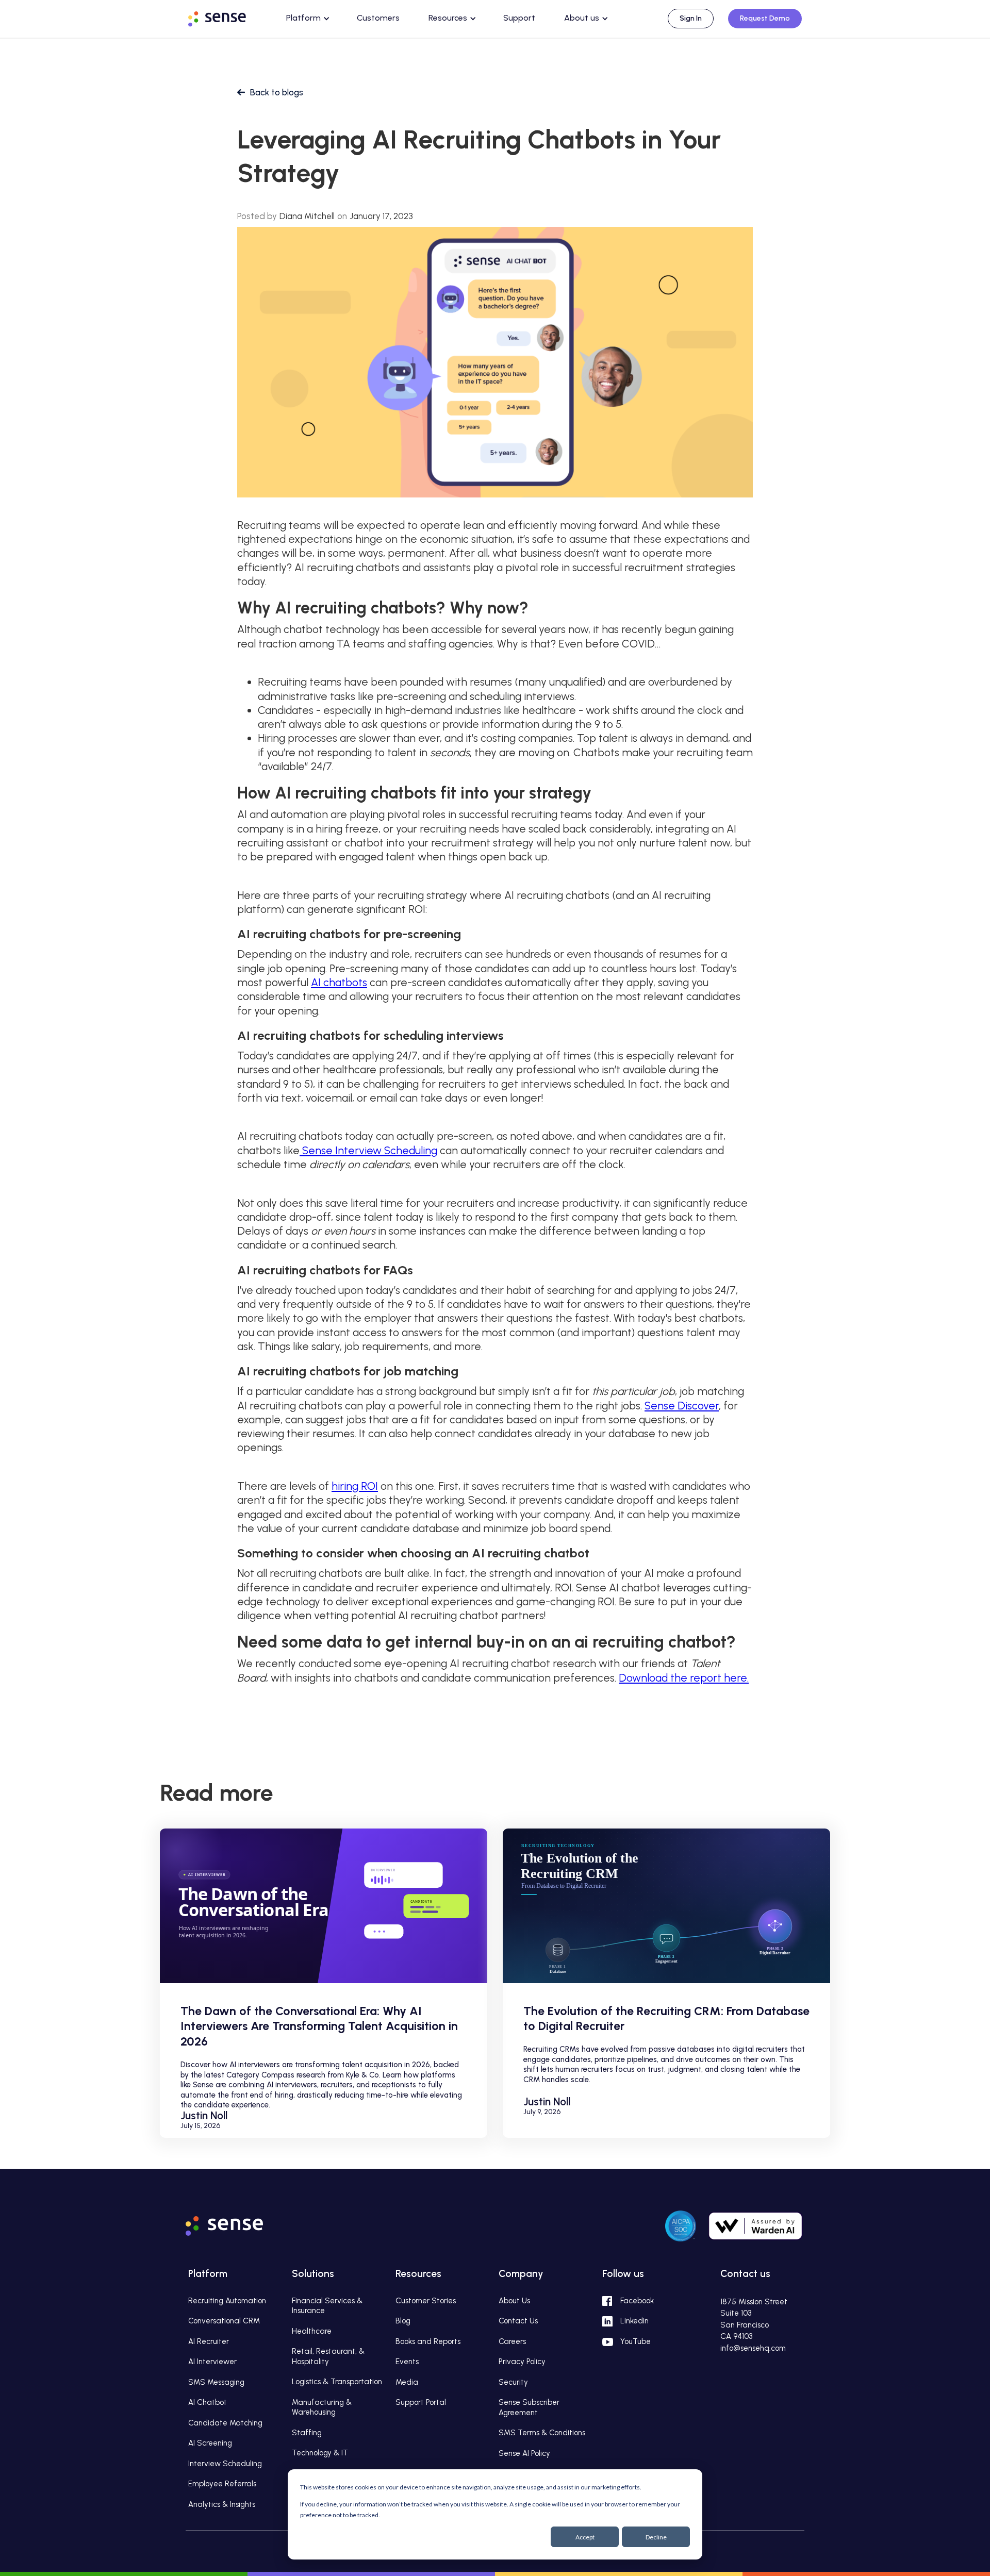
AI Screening (210, 2443)
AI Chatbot (208, 2402)
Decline (656, 2537)
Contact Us (518, 2321)
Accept (585, 2537)
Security (513, 2382)
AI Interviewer (212, 2362)
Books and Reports (428, 2341)
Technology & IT (320, 2453)
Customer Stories (426, 2301)
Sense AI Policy (524, 2453)
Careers (512, 2341)
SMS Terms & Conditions (542, 2433)
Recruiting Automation (227, 2301)
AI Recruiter (209, 2341)
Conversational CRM (224, 2321)
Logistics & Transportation (337, 2382)
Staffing (307, 2433)
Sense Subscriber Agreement (529, 2407)
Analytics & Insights (222, 2504)
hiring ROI (355, 1486)
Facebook (637, 2301)
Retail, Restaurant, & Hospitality (328, 2356)
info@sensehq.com (753, 2348)
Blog (403, 2321)
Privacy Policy (522, 2362)
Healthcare (312, 2331)
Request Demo (765, 18)
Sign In (691, 18)
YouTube (636, 2341)
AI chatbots (339, 982)
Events (407, 2362)
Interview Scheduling (225, 2464)
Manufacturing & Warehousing (322, 2407)
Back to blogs (277, 92)
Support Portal (421, 2402)
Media (407, 2382)
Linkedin (634, 2321)
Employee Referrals (222, 2484)
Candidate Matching (225, 2423)
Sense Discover (682, 1406)
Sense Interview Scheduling (368, 1150)
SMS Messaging (216, 2382)
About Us (514, 2301)
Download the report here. (684, 1678)
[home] (227, 17)
